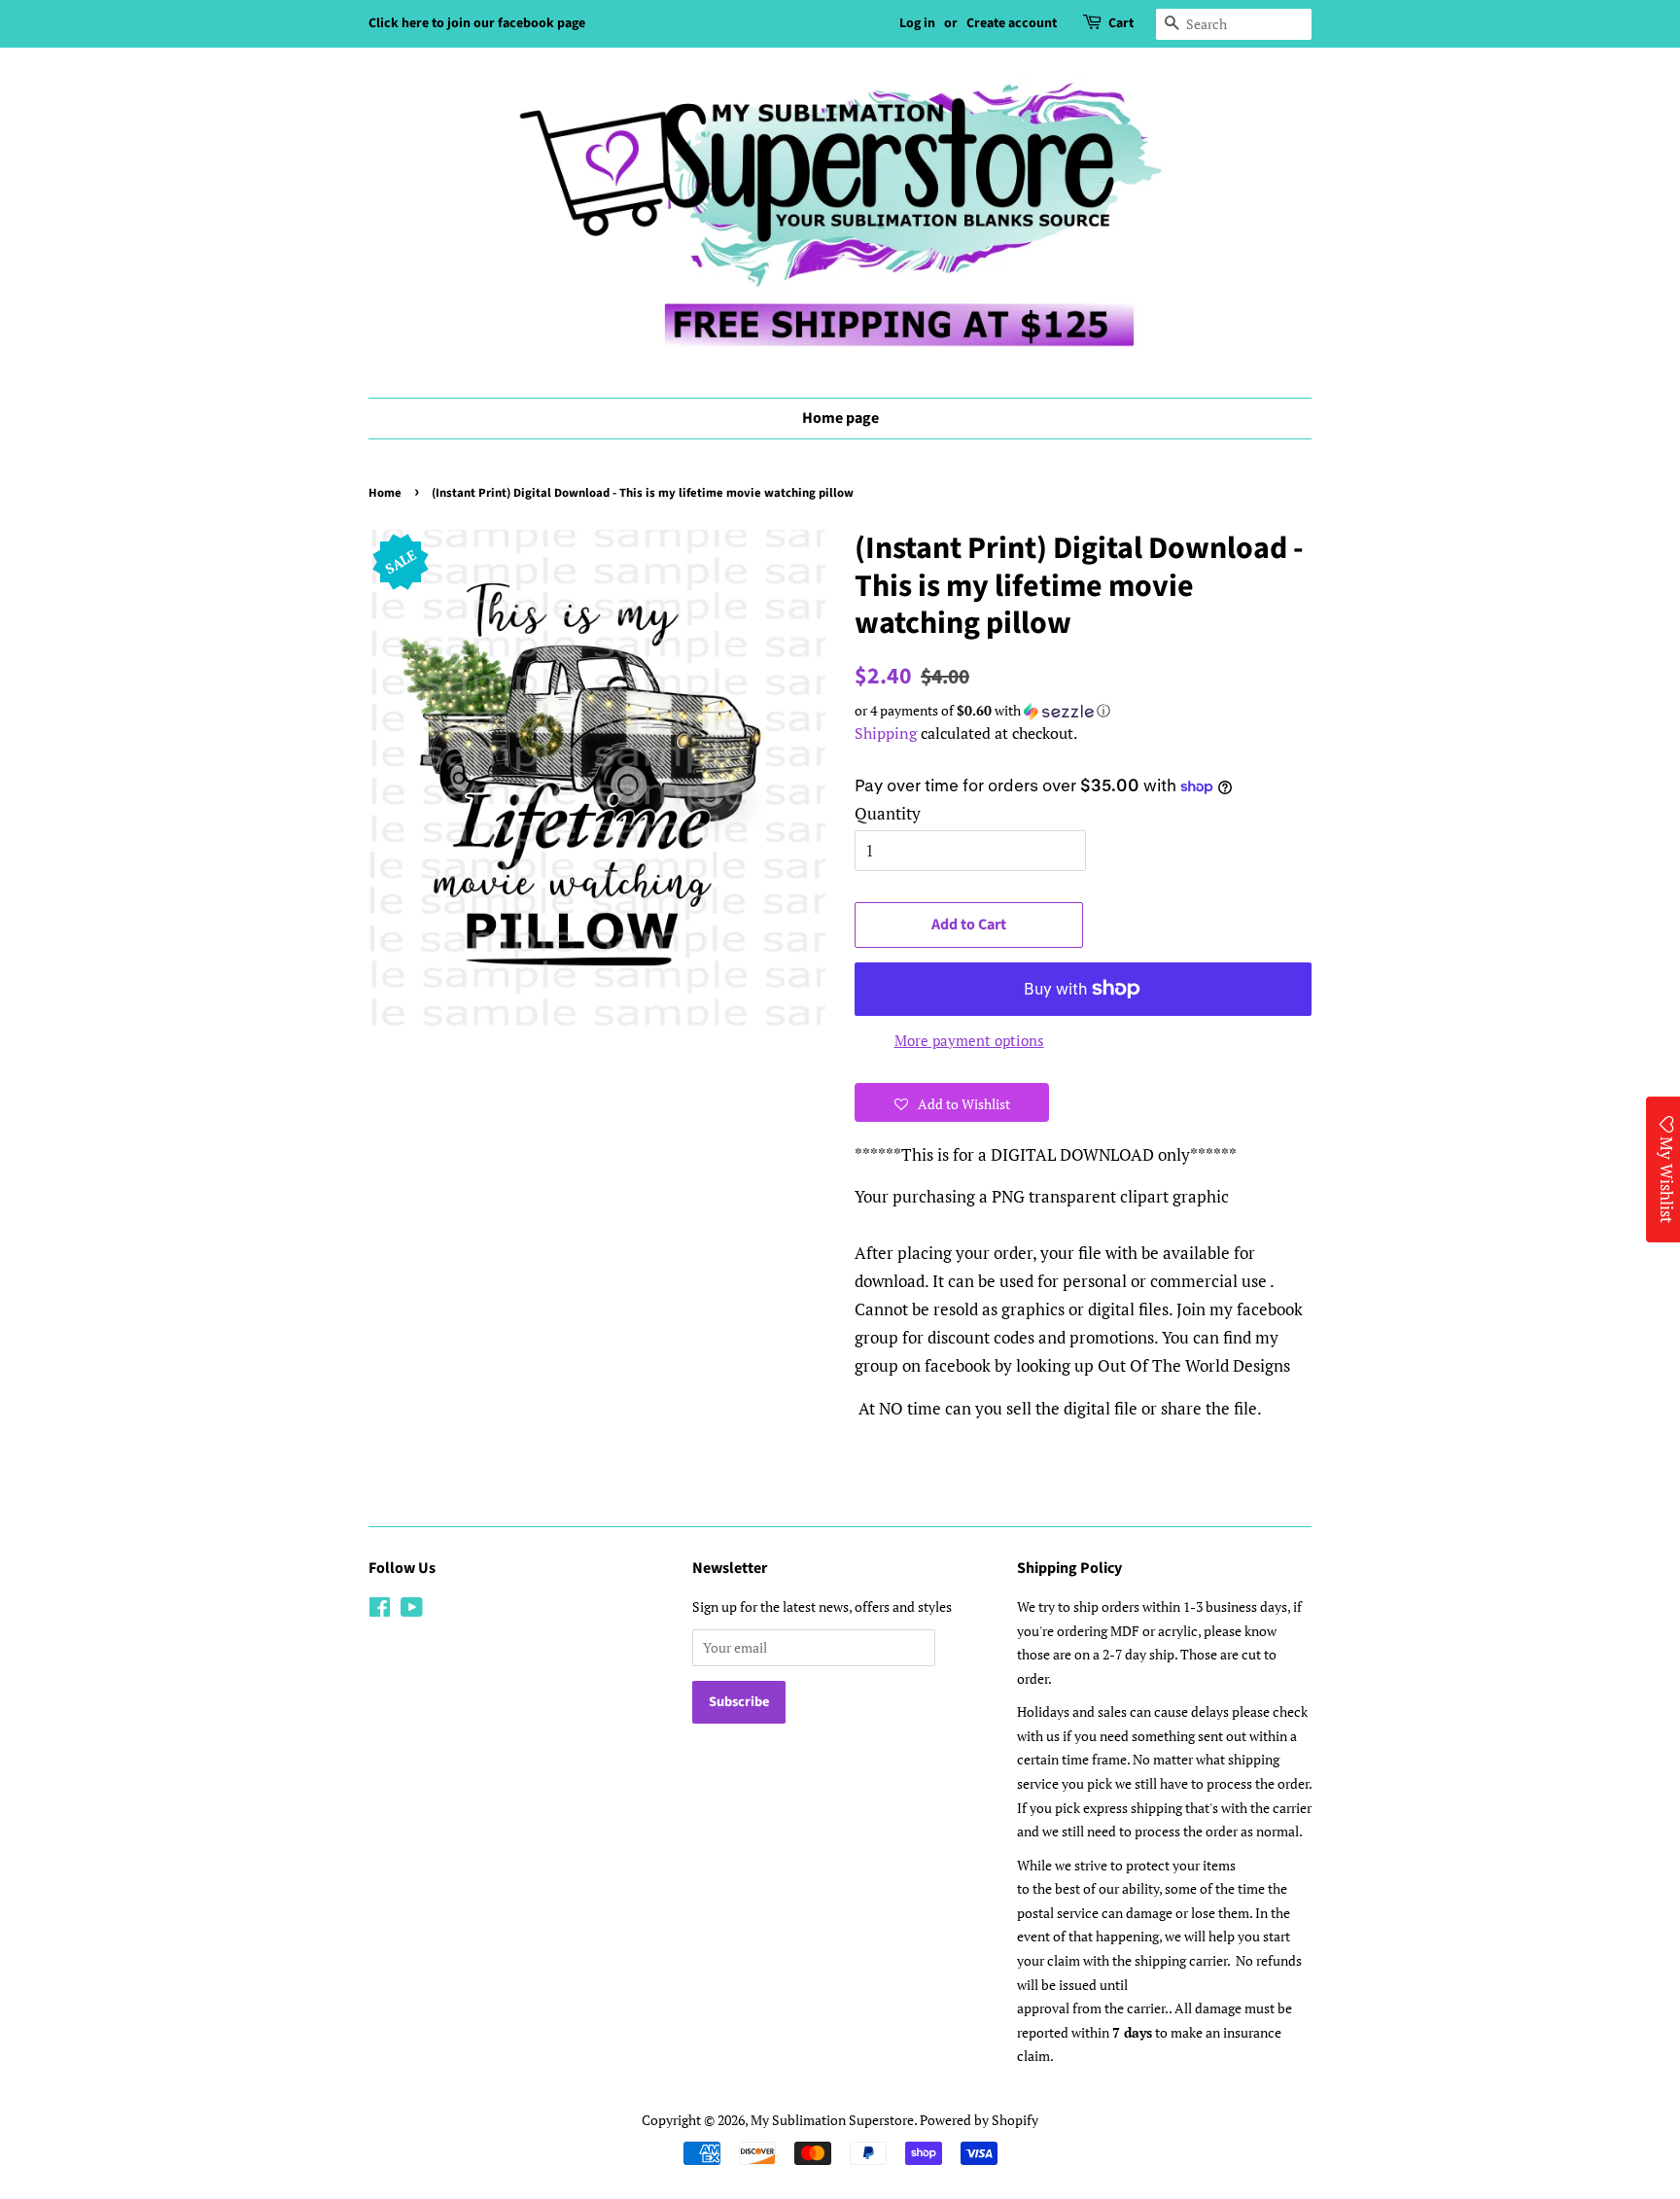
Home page (840, 418)
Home (385, 493)
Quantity (888, 813)
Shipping (886, 733)
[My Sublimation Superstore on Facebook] (380, 1610)
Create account (1012, 23)
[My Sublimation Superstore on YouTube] (412, 1610)
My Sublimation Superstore (832, 2120)
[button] (1083, 711)
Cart (1121, 23)
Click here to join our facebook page (477, 23)
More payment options (969, 1040)
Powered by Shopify (979, 2120)
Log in (917, 23)
